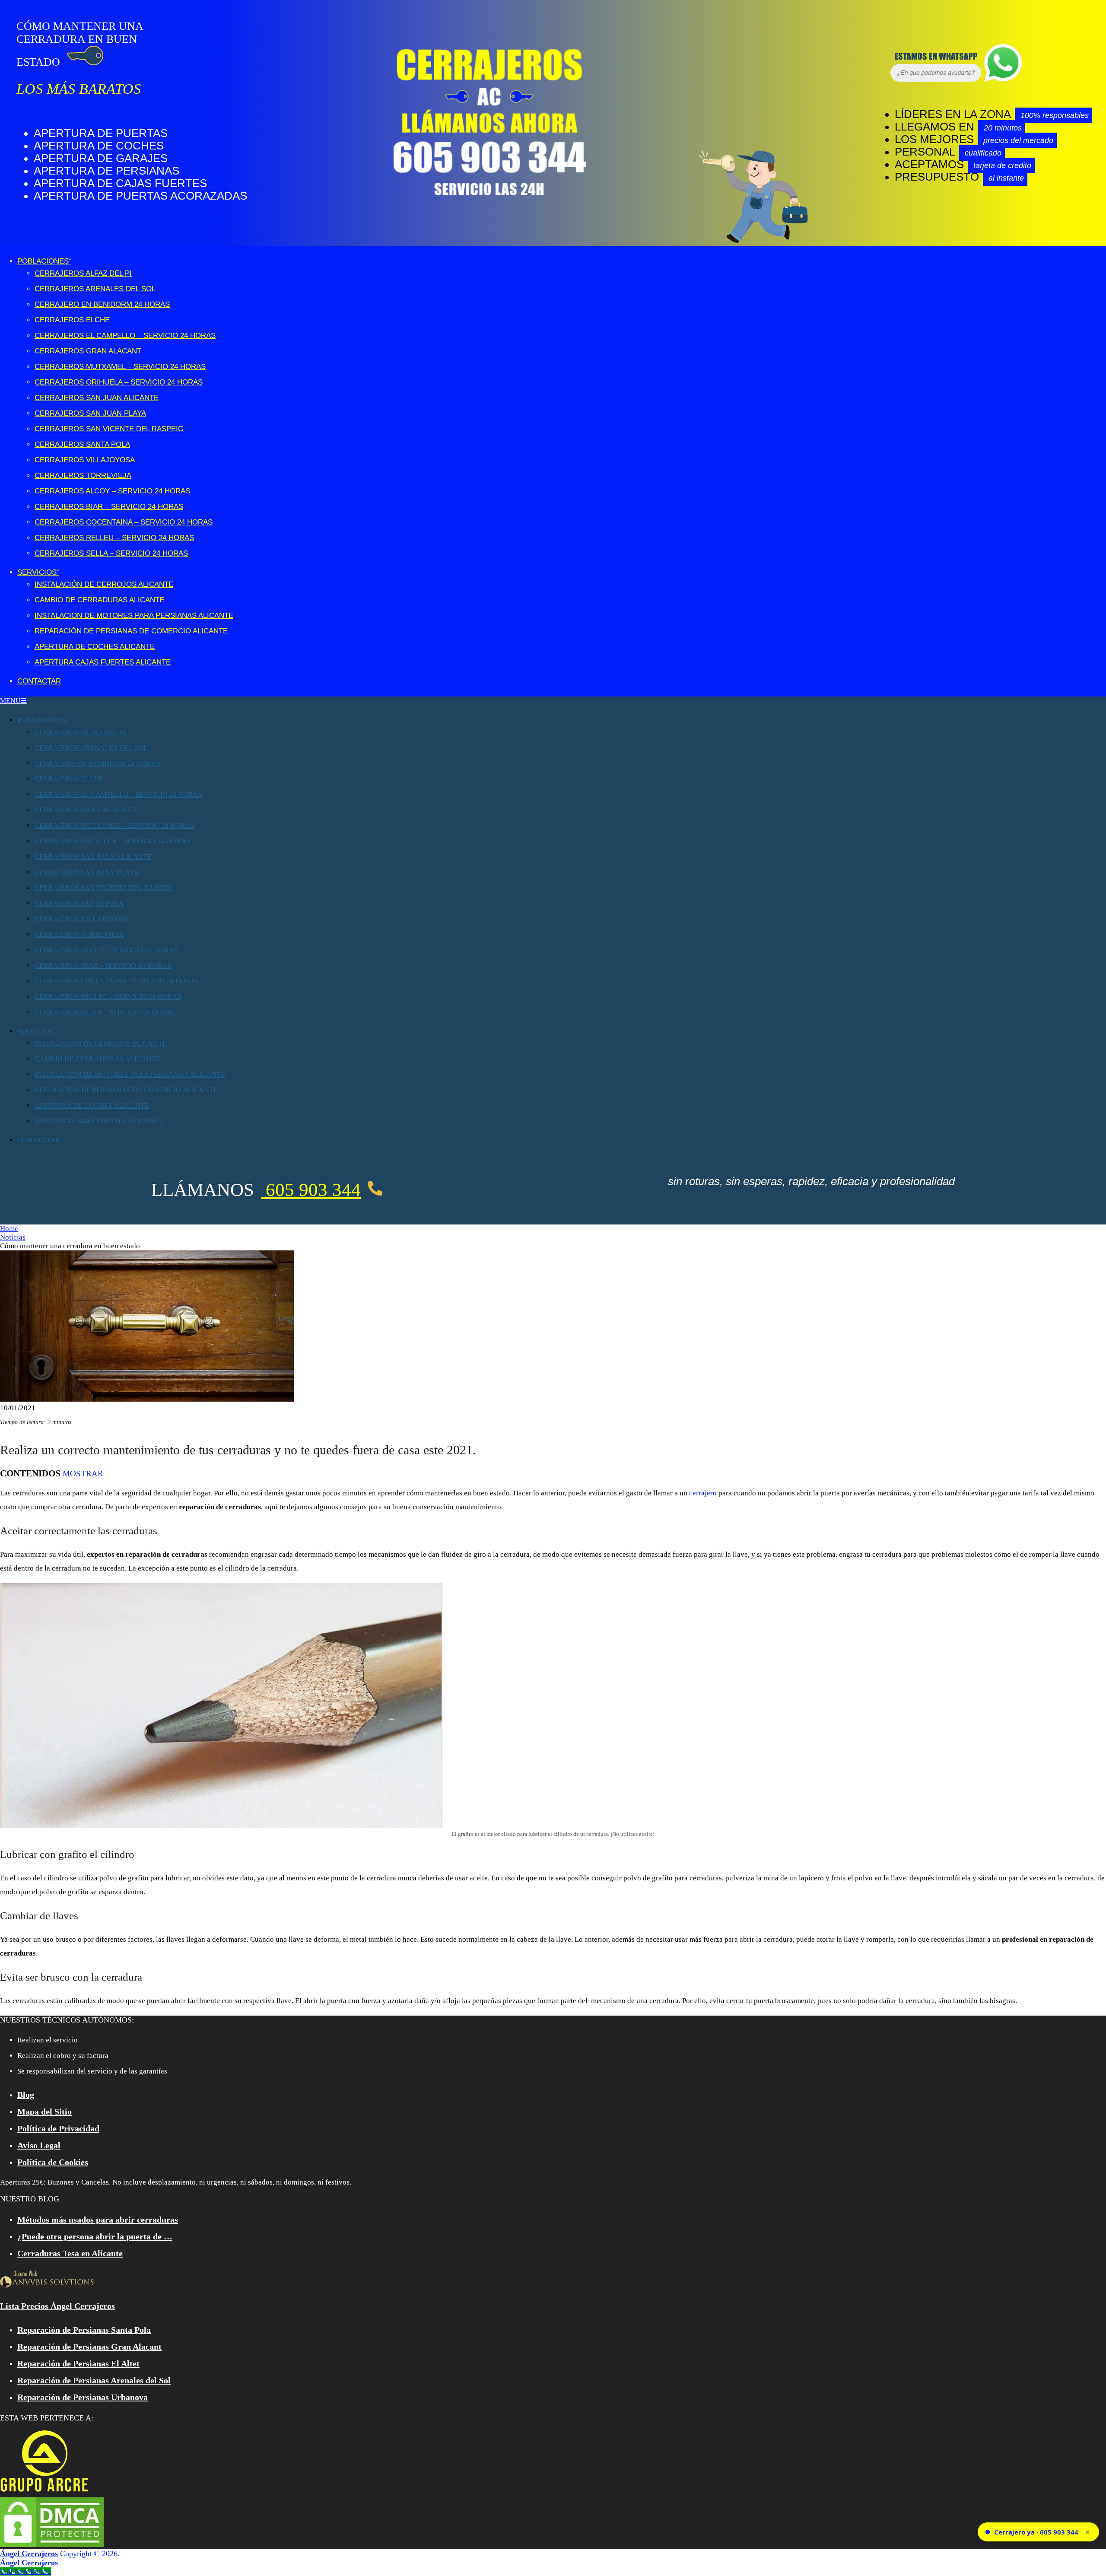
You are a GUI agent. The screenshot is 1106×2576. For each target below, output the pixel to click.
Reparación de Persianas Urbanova (83, 2397)
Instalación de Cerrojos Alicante (104, 584)
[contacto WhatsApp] (901, 79)
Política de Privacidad (58, 2128)
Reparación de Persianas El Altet (78, 2363)
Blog (26, 2095)
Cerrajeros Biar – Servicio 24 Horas (109, 507)
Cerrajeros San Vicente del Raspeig (109, 429)
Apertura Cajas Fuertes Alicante (103, 662)
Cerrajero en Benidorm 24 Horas (102, 304)
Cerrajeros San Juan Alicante (97, 398)
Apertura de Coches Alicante (95, 647)
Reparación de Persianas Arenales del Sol (94, 2380)
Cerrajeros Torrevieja (83, 475)
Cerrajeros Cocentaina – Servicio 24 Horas (124, 522)
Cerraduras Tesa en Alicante (70, 2253)
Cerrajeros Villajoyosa (85, 460)
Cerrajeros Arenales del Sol (95, 289)
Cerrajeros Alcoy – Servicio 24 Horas (112, 491)
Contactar (39, 681)
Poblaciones (43, 261)
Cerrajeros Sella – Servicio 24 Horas (111, 553)
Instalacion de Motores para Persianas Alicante (134, 615)
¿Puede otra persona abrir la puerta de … (95, 2236)
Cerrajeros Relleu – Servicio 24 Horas (114, 538)
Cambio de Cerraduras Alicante (99, 600)
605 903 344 (311, 1190)
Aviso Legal (39, 2145)
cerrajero (703, 1493)
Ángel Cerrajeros (29, 2554)
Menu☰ (13, 701)
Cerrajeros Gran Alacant (88, 351)
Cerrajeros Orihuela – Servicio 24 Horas (119, 382)
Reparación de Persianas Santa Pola (84, 2330)
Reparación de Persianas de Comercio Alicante (131, 631)
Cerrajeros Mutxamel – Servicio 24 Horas (120, 367)
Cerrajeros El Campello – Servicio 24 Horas (125, 336)
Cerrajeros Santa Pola (82, 444)
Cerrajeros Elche (72, 320)
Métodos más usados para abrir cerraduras (98, 2220)
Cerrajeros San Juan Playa (90, 413)
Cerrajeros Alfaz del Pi (83, 273)
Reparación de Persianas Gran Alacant (89, 2347)
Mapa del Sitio (44, 2112)
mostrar (83, 1474)
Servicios (37, 572)
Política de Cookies (53, 2162)
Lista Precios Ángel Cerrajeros (57, 2306)
